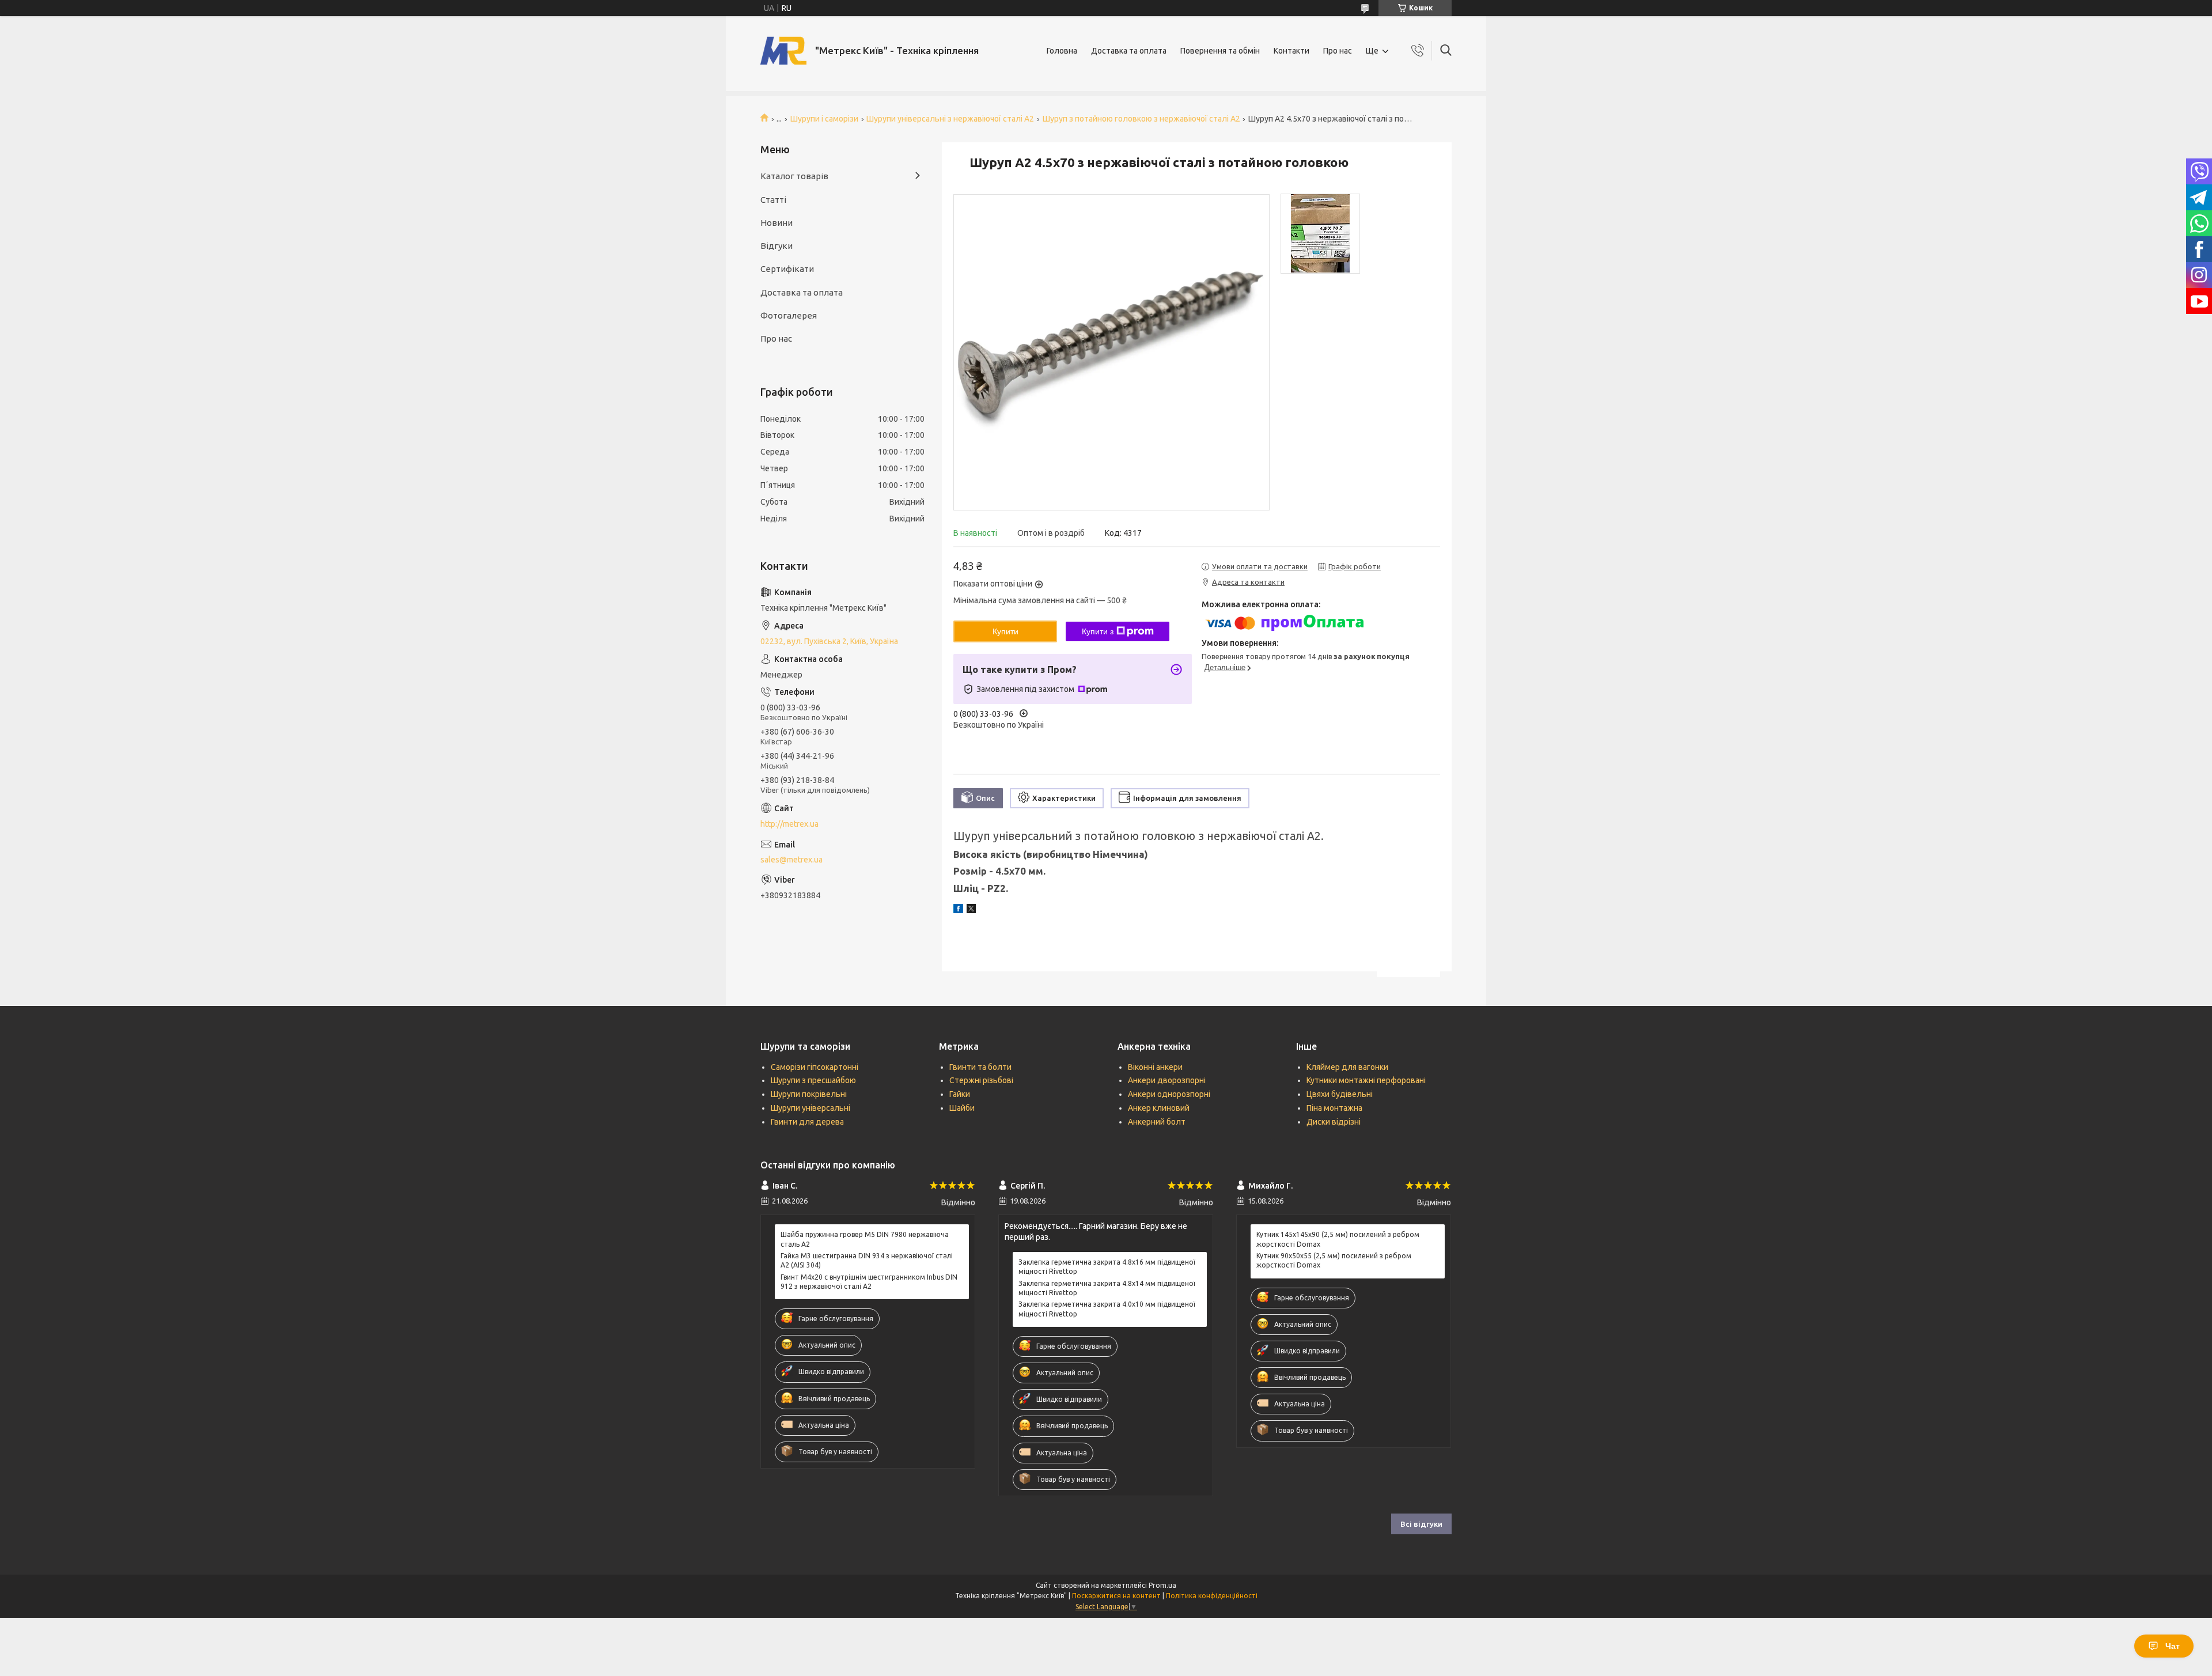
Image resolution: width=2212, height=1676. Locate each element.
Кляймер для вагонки (1347, 1067)
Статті (773, 200)
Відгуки (777, 246)
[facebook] (958, 910)
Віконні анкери (1155, 1067)
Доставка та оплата (1129, 51)
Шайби (962, 1108)
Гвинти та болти (980, 1067)
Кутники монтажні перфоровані (1366, 1080)
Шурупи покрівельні (809, 1094)
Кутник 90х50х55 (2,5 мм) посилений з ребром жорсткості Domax (1334, 1260)
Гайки (960, 1094)
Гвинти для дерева (807, 1122)
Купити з (1098, 631)
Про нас (1338, 51)
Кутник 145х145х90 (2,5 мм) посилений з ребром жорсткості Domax (1338, 1239)
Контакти (1291, 51)
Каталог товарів (794, 176)
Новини (777, 223)
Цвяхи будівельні (1340, 1094)
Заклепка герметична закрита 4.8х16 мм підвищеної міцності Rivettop (1107, 1267)
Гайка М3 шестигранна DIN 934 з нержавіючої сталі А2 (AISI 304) (867, 1260)
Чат (2173, 1646)
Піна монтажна (1334, 1108)
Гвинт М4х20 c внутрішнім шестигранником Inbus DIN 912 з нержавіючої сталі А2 (869, 1282)
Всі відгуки (1421, 1524)
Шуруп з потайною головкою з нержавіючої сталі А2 (1141, 119)
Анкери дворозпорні (1167, 1080)
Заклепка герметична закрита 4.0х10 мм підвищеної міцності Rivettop (1107, 1309)
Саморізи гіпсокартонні (815, 1067)
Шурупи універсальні (810, 1108)
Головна (1062, 51)
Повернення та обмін (1220, 51)
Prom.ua (1162, 1585)
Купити (1005, 631)
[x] (971, 910)
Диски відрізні (1334, 1122)
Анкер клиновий (1159, 1108)
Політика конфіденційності (1212, 1596)
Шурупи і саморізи (824, 119)
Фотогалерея (789, 315)
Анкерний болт (1157, 1122)
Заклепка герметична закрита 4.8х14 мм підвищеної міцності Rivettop (1107, 1288)
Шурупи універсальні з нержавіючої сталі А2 (950, 119)
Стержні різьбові (981, 1080)
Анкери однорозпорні (1169, 1094)
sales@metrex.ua (791, 860)
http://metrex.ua (789, 824)
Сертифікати (787, 269)
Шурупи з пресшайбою (813, 1080)
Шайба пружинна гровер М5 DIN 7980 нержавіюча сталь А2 (865, 1239)
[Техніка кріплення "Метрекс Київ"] (783, 51)
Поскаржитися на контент (1116, 1596)
